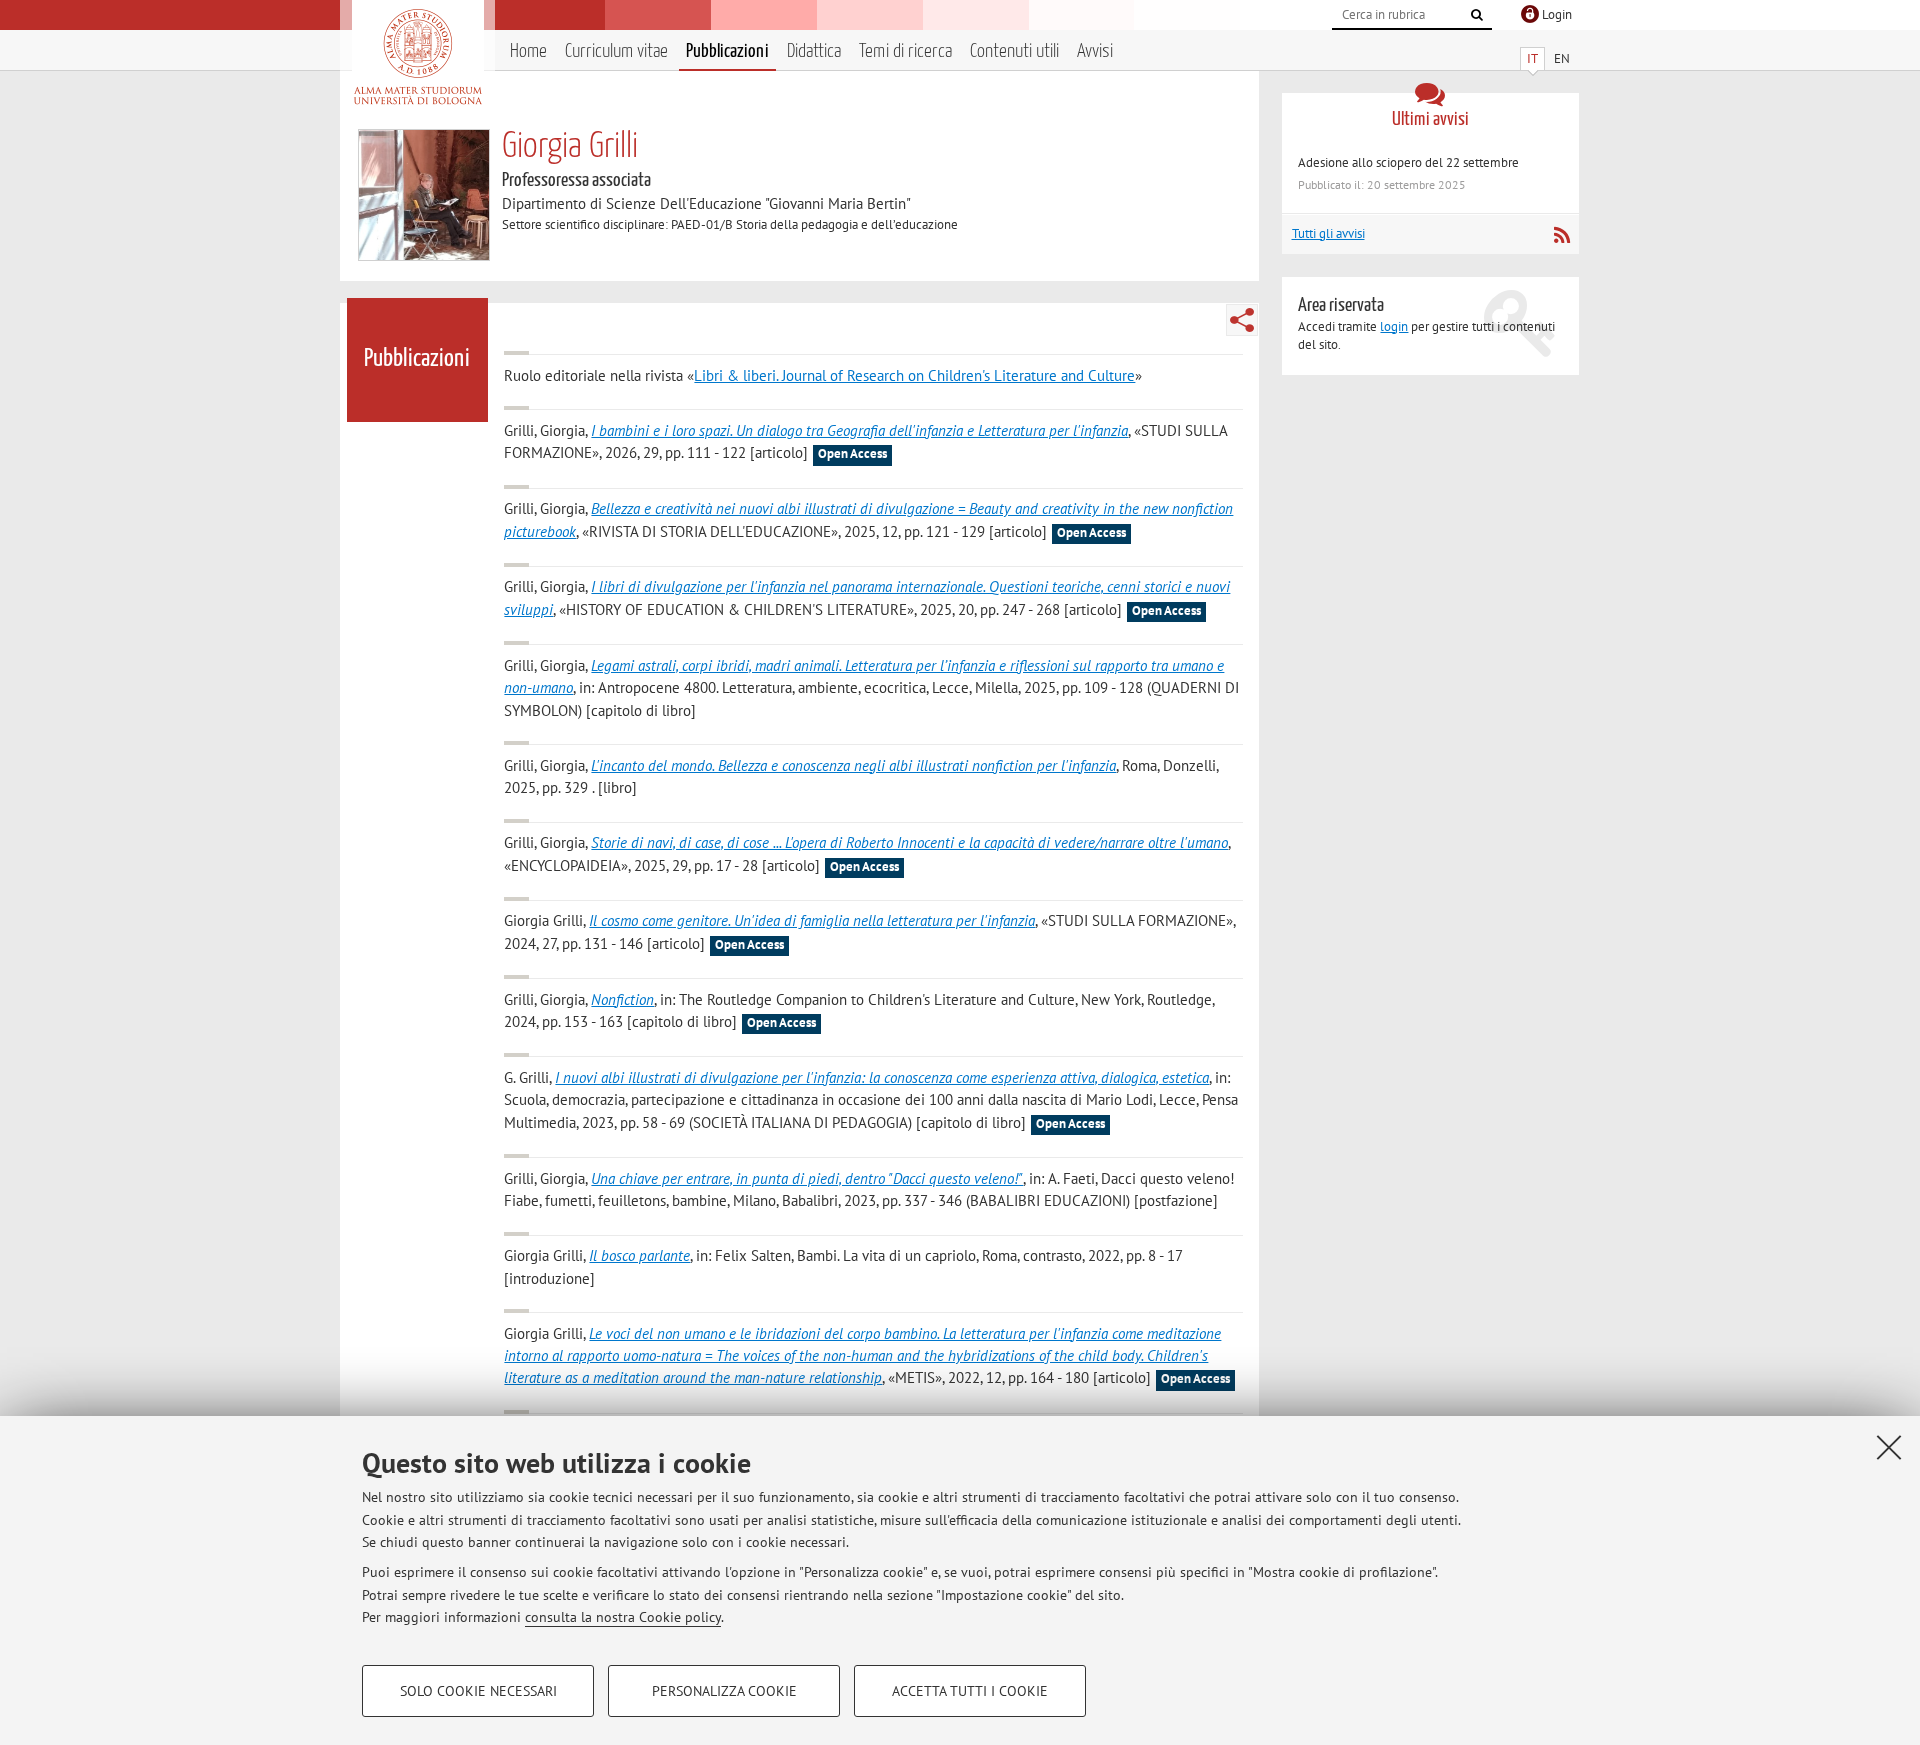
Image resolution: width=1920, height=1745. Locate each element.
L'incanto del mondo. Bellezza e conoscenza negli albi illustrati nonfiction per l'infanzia (853, 765)
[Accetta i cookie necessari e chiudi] (1889, 1447)
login (1394, 326)
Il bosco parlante (639, 1255)
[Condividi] (1242, 320)
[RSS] (1561, 235)
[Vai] (1477, 15)
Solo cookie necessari (478, 1691)
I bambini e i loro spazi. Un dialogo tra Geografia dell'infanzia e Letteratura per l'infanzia (859, 430)
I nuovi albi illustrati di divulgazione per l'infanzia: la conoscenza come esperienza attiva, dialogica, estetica (882, 1077)
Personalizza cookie (724, 1691)
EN (1562, 58)
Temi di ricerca (905, 51)
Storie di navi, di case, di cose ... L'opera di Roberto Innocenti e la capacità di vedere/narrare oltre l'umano (909, 842)
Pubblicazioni (727, 51)
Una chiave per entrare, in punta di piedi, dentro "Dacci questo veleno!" (807, 1178)
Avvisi (1095, 51)
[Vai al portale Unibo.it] (417, 57)
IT (1532, 58)
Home (528, 51)
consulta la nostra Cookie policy (623, 1617)
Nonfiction (622, 999)
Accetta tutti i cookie (970, 1691)
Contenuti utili (1014, 51)
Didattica (814, 51)
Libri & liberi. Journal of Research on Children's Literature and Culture (914, 375)
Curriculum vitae (616, 51)
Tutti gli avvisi (1328, 233)
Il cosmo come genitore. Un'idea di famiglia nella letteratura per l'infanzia (812, 920)
